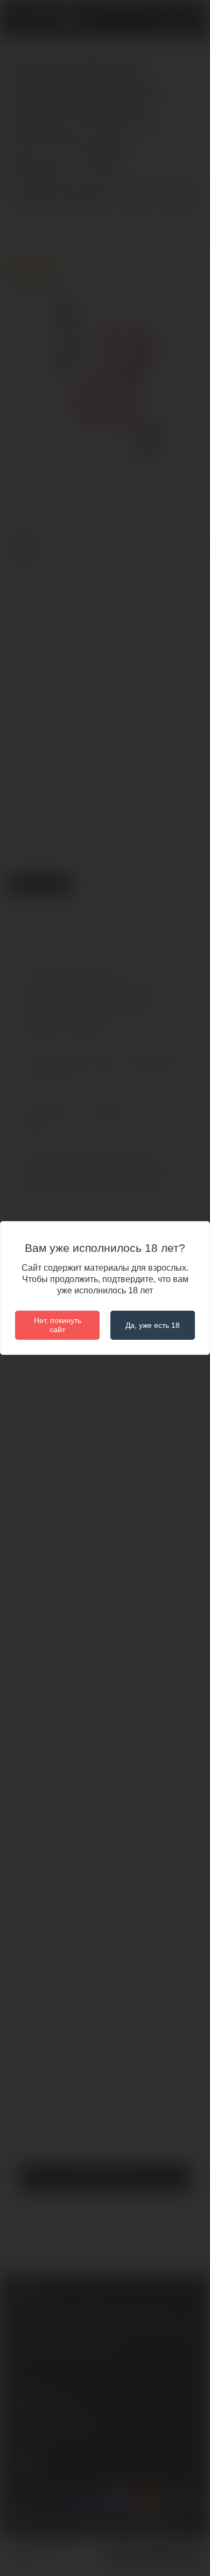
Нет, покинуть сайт (58, 1325)
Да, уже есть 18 (153, 1325)
